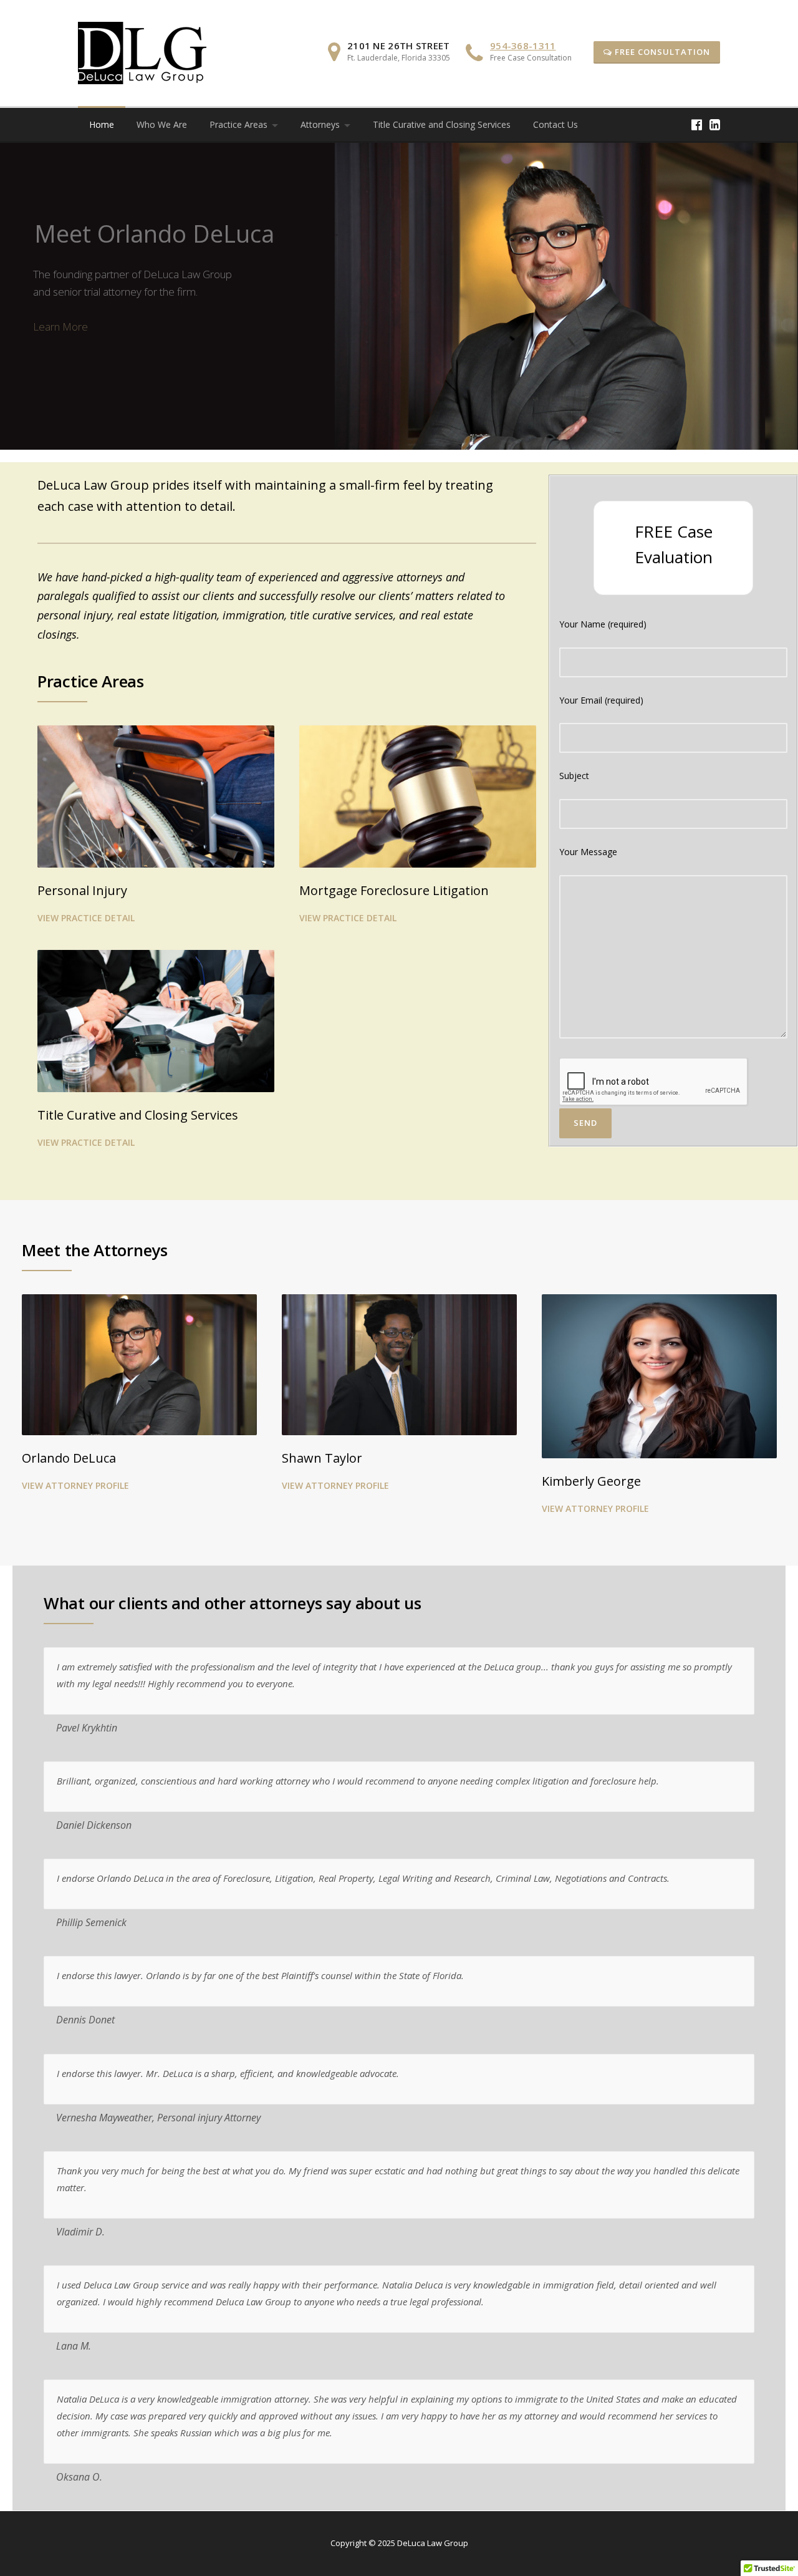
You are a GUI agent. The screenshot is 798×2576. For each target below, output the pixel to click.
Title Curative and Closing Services (442, 124)
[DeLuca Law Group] (142, 52)
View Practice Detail (86, 918)
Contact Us (555, 124)
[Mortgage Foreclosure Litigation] (418, 795)
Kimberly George (591, 1481)
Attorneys (320, 124)
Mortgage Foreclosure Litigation (394, 890)
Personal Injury (82, 890)
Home (102, 124)
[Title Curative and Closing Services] (156, 1020)
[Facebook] (697, 124)
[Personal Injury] (156, 795)
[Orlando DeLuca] (139, 1365)
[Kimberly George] (659, 1376)
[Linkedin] (715, 124)
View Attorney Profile (75, 1485)
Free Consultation (661, 52)
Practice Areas (238, 124)
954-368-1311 (523, 46)
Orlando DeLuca (69, 1458)
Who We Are (162, 124)
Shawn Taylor (322, 1458)
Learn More (60, 327)
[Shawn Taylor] (399, 1365)
